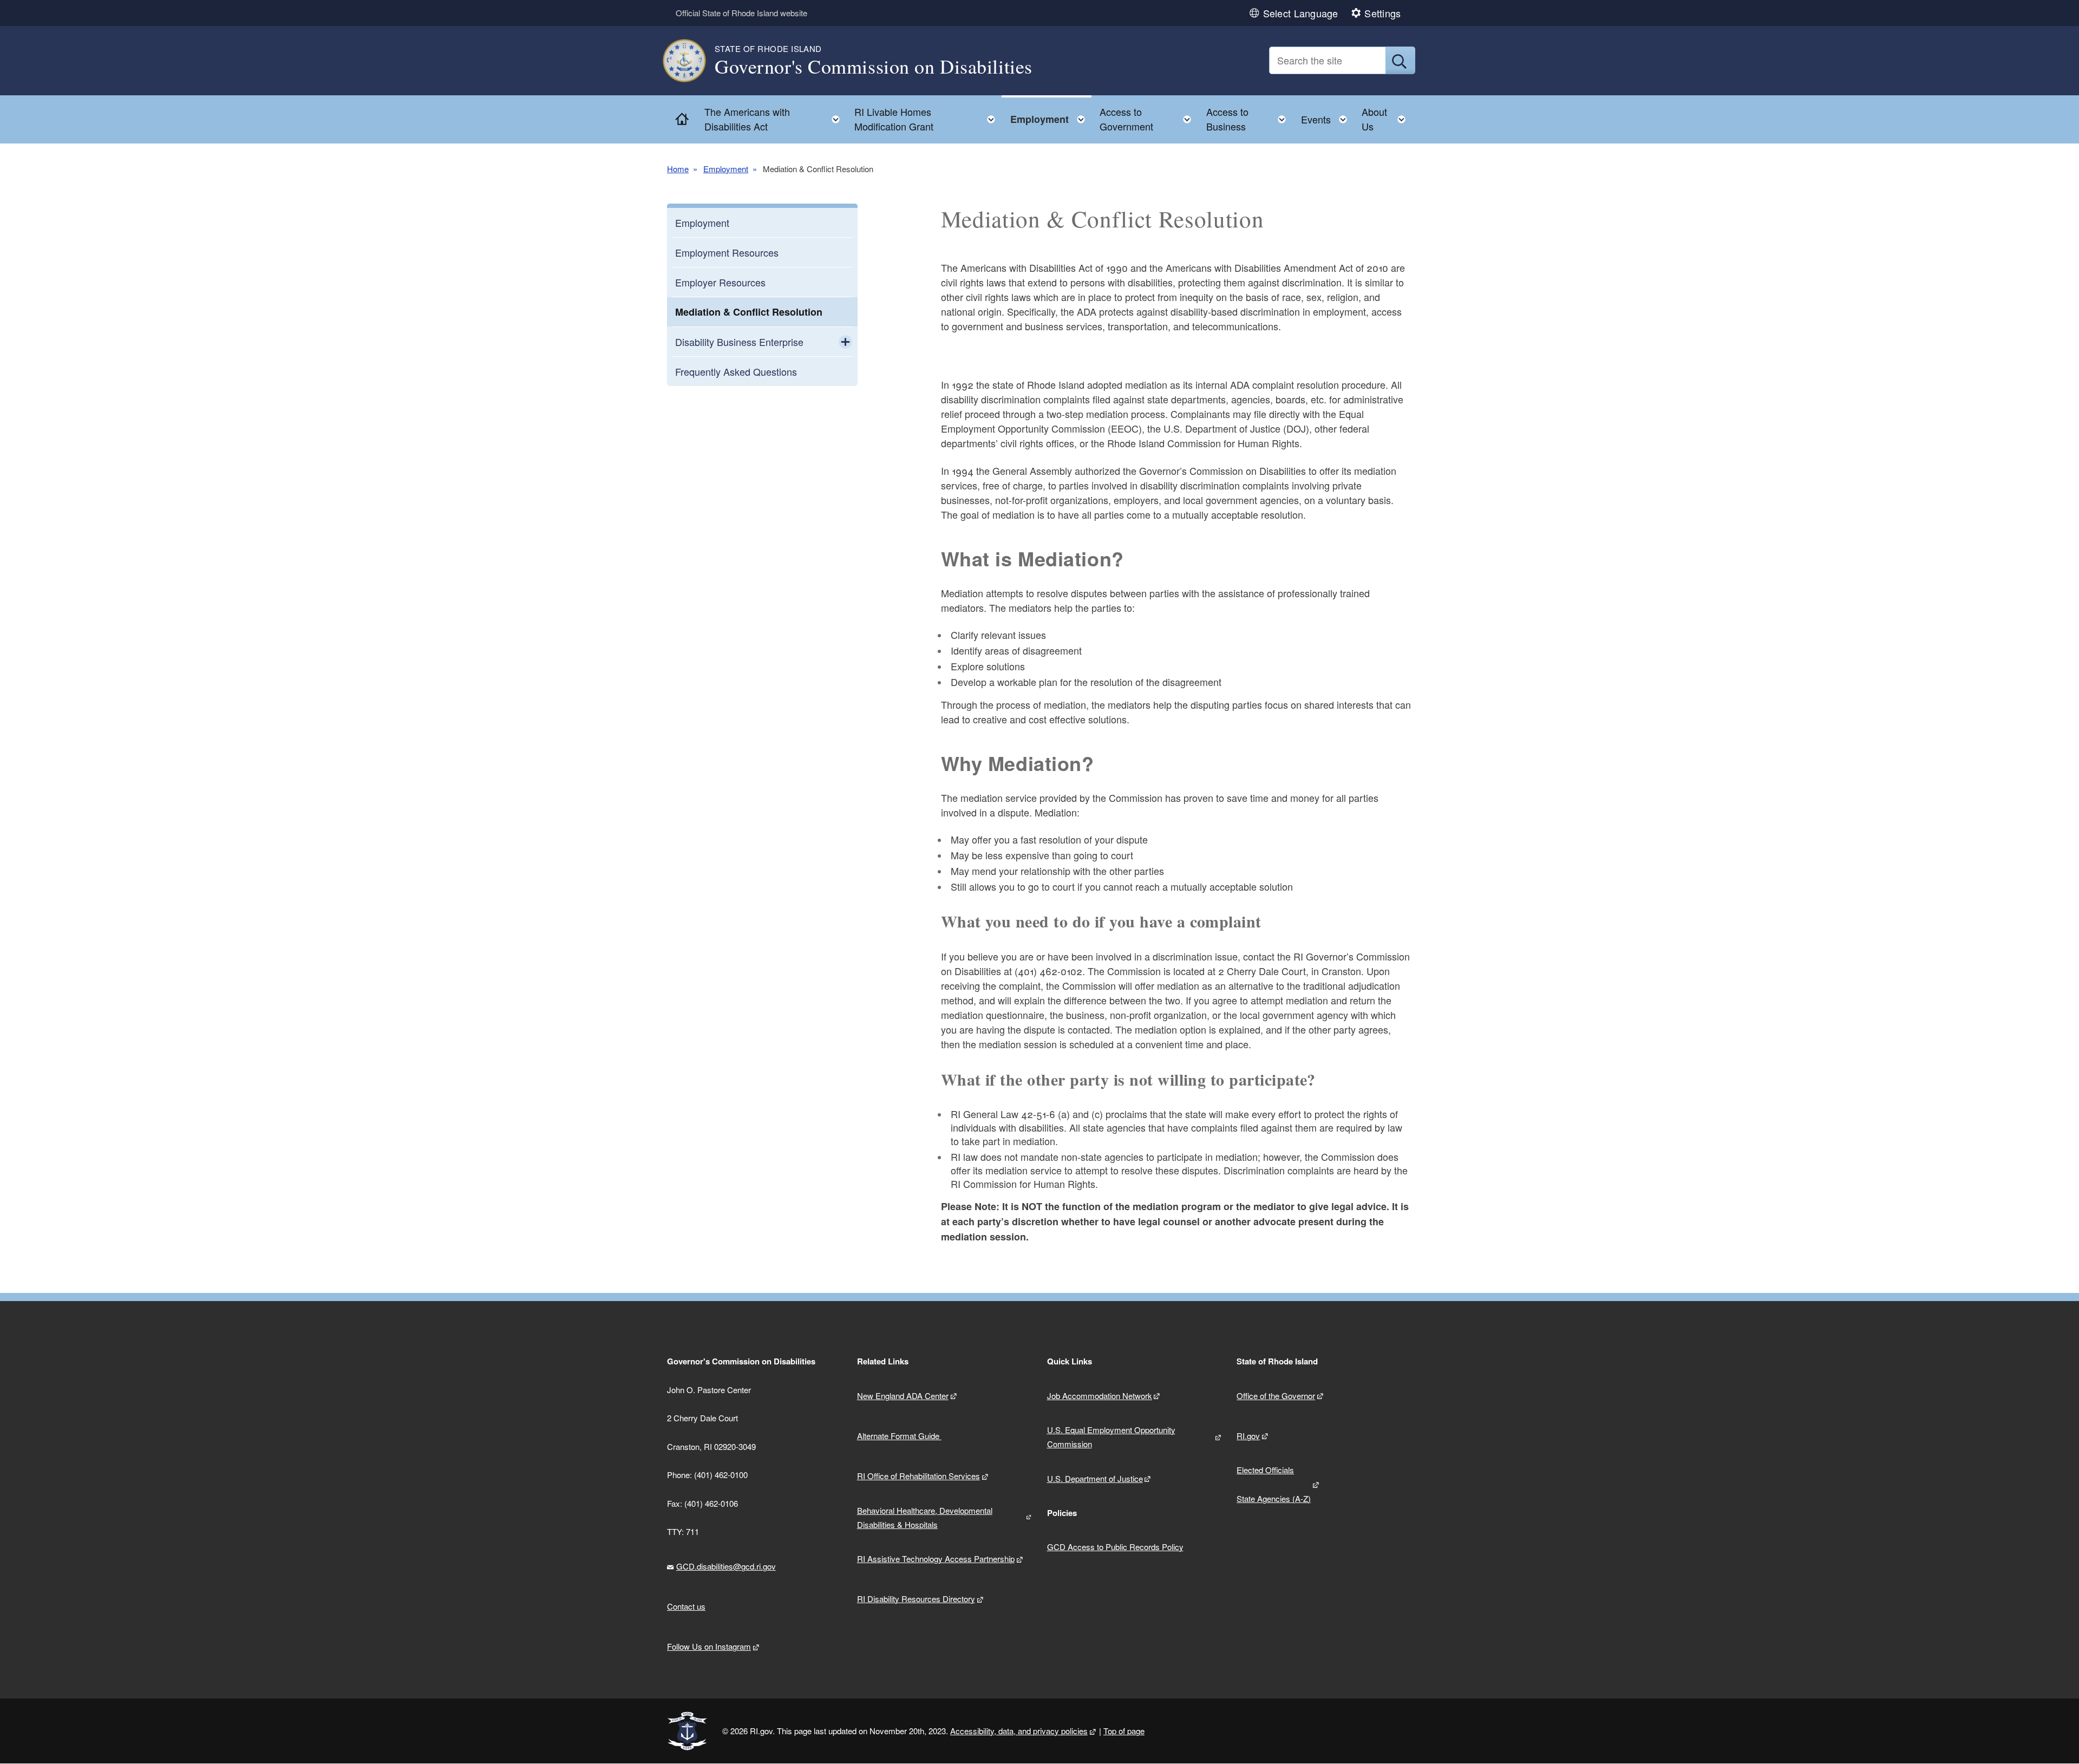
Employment (726, 169)
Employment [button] (1051, 117)
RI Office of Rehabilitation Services (918, 1476)
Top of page (1124, 1731)
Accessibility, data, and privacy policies (1019, 1731)
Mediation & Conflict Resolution (749, 312)
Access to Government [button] (1149, 119)
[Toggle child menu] (845, 342)
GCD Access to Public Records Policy (1115, 1547)
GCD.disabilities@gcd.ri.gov (726, 1566)
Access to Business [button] (1249, 119)
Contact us (686, 1606)
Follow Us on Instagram (709, 1646)
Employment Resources (727, 252)
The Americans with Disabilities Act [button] (775, 119)
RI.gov (1248, 1436)
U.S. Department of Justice (1095, 1478)
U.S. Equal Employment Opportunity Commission (1111, 1437)
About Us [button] (1387, 119)
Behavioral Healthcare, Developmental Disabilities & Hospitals (925, 1517)
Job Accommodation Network (1100, 1396)
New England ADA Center (903, 1396)
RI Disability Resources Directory (916, 1599)
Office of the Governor (1276, 1396)
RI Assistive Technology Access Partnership (936, 1559)
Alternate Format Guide (899, 1436)
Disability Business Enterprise (739, 342)
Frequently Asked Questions (736, 371)
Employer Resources (720, 282)
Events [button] (1327, 117)
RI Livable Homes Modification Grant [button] (928, 119)
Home (678, 169)
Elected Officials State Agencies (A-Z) (1274, 1484)
